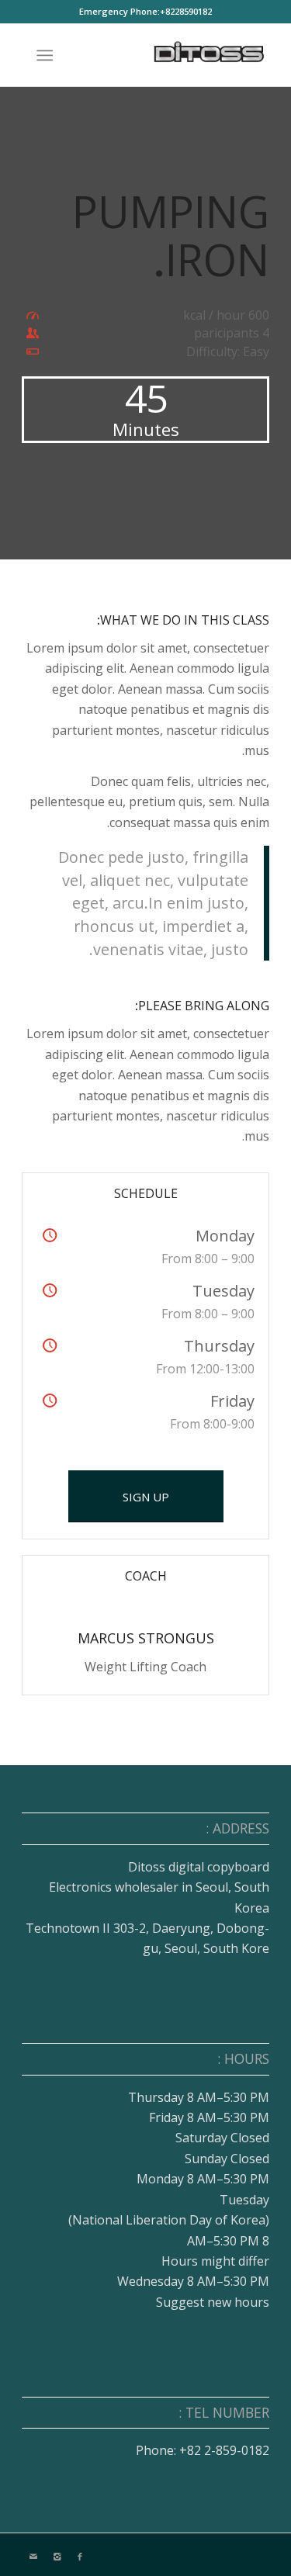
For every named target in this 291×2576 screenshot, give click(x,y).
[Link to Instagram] (57, 2557)
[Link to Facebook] (80, 2557)
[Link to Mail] (33, 2557)
